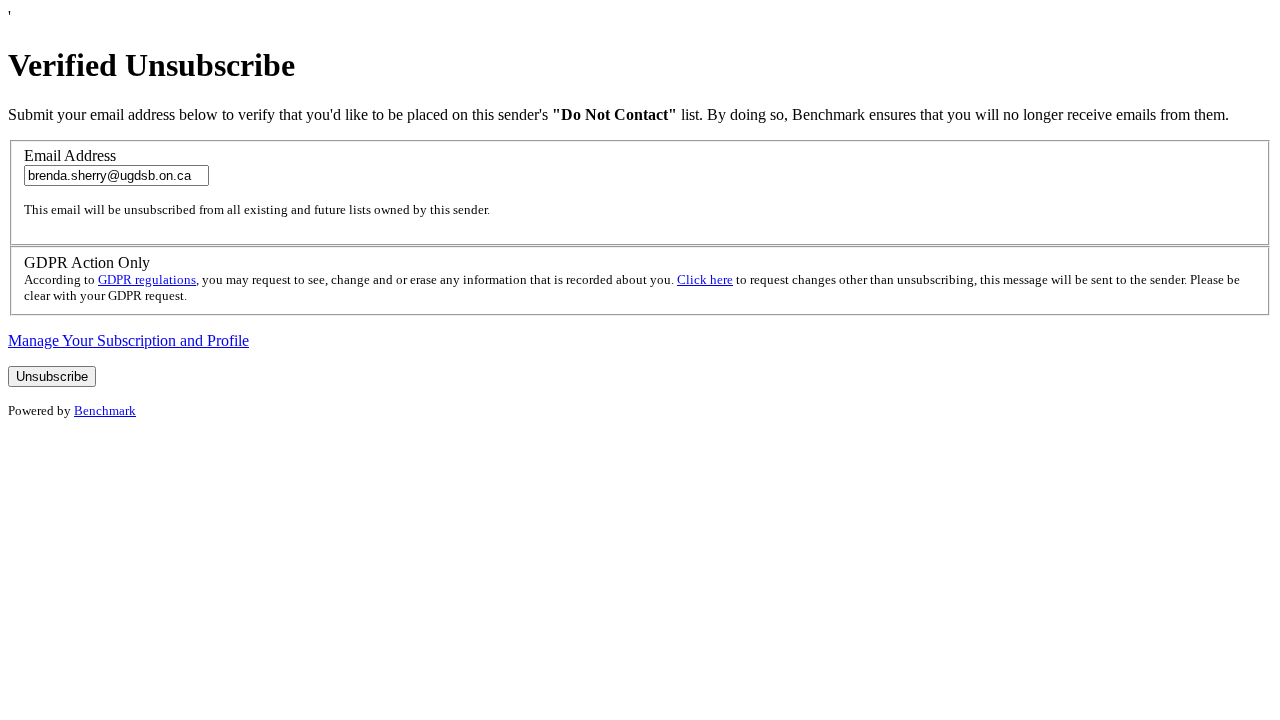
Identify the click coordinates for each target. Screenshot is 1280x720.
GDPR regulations (147, 279)
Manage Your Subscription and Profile (128, 340)
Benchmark (105, 410)
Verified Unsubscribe (151, 65)
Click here (705, 279)
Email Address (70, 155)
